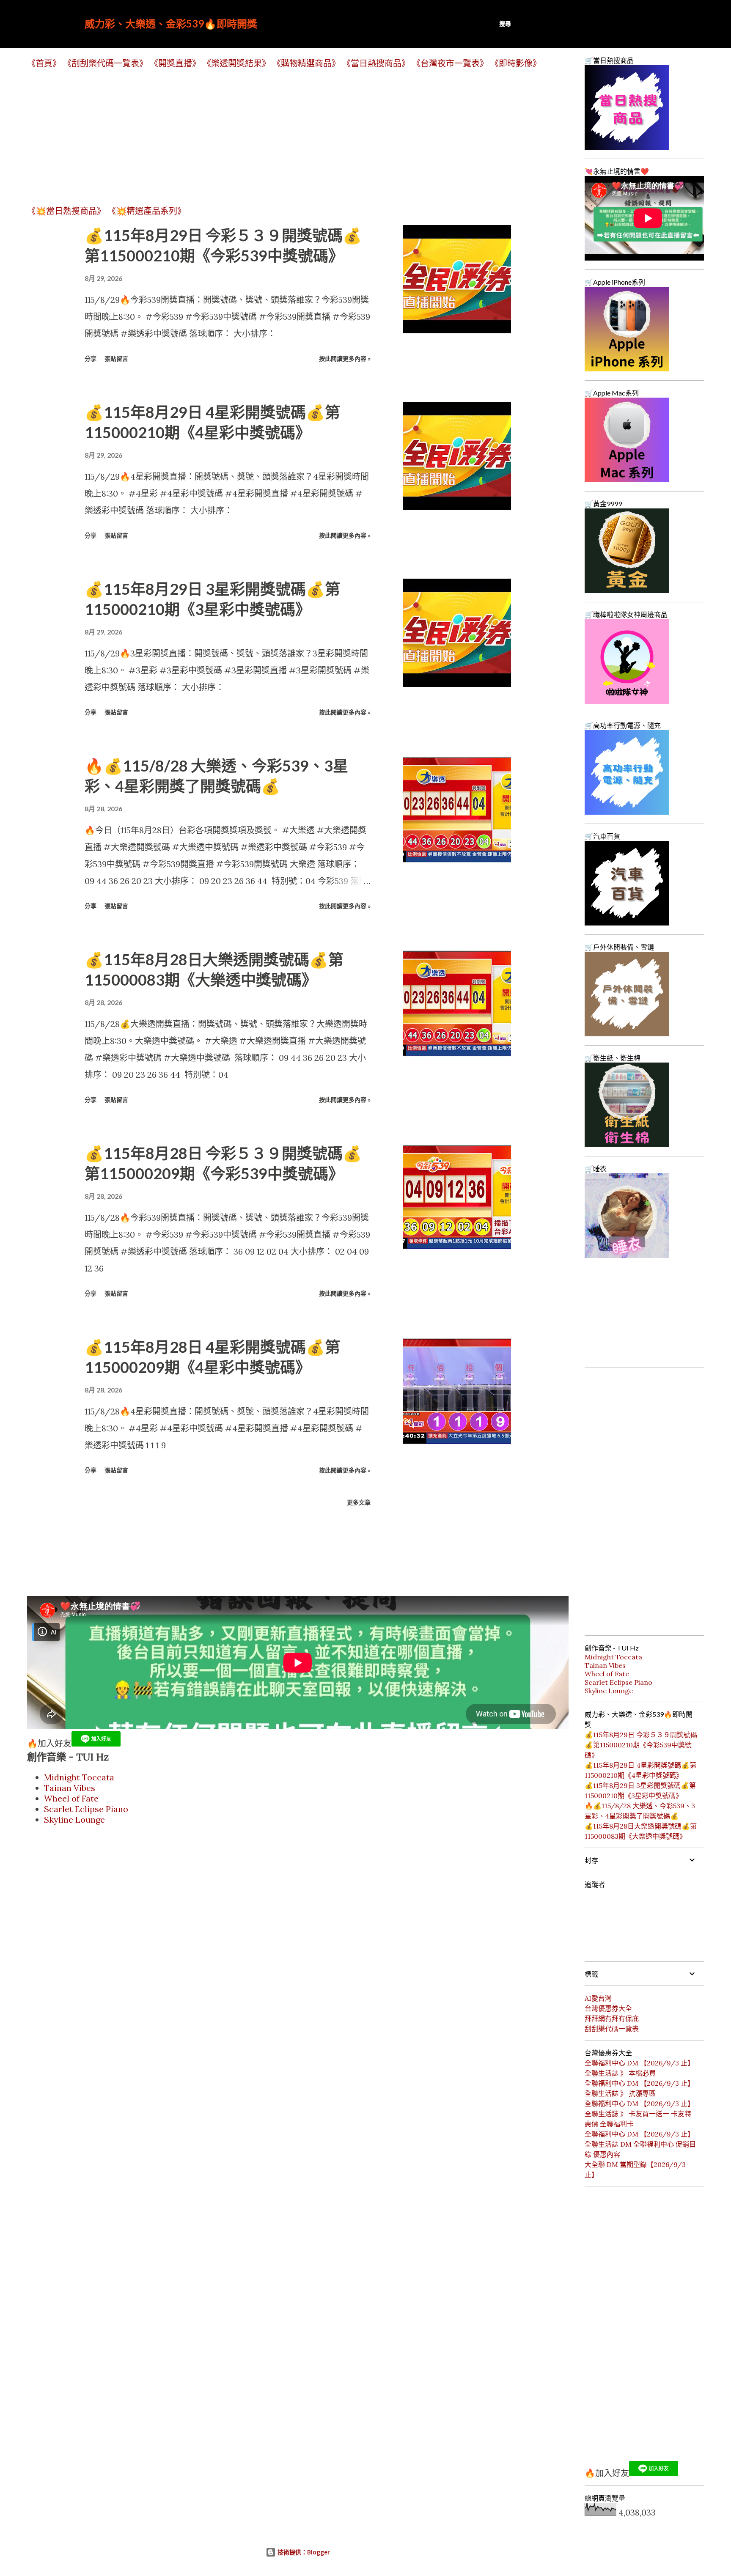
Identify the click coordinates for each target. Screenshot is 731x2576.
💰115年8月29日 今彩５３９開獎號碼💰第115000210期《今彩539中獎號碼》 (641, 1745)
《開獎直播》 (175, 63)
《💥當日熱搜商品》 (66, 211)
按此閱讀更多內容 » (345, 358)
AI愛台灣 (598, 1998)
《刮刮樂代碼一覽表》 (105, 63)
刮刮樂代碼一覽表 (612, 2029)
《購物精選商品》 (306, 63)
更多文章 (359, 1502)
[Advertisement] (281, 137)
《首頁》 (44, 63)
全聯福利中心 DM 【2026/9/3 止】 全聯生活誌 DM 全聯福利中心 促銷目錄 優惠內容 (640, 2144)
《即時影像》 (516, 63)
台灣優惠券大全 (608, 2008)
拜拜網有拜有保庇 (612, 2019)
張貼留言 (116, 358)
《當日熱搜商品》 (376, 63)
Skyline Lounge (74, 1819)
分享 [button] (91, 358)
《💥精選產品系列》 (147, 211)
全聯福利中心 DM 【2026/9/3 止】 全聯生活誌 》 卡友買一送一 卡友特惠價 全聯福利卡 (639, 2114)
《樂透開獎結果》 (236, 63)
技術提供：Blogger (303, 2552)
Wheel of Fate (71, 1798)
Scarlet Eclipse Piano (86, 1809)
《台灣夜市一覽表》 (450, 63)
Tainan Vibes (70, 1788)
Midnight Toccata (79, 1777)
